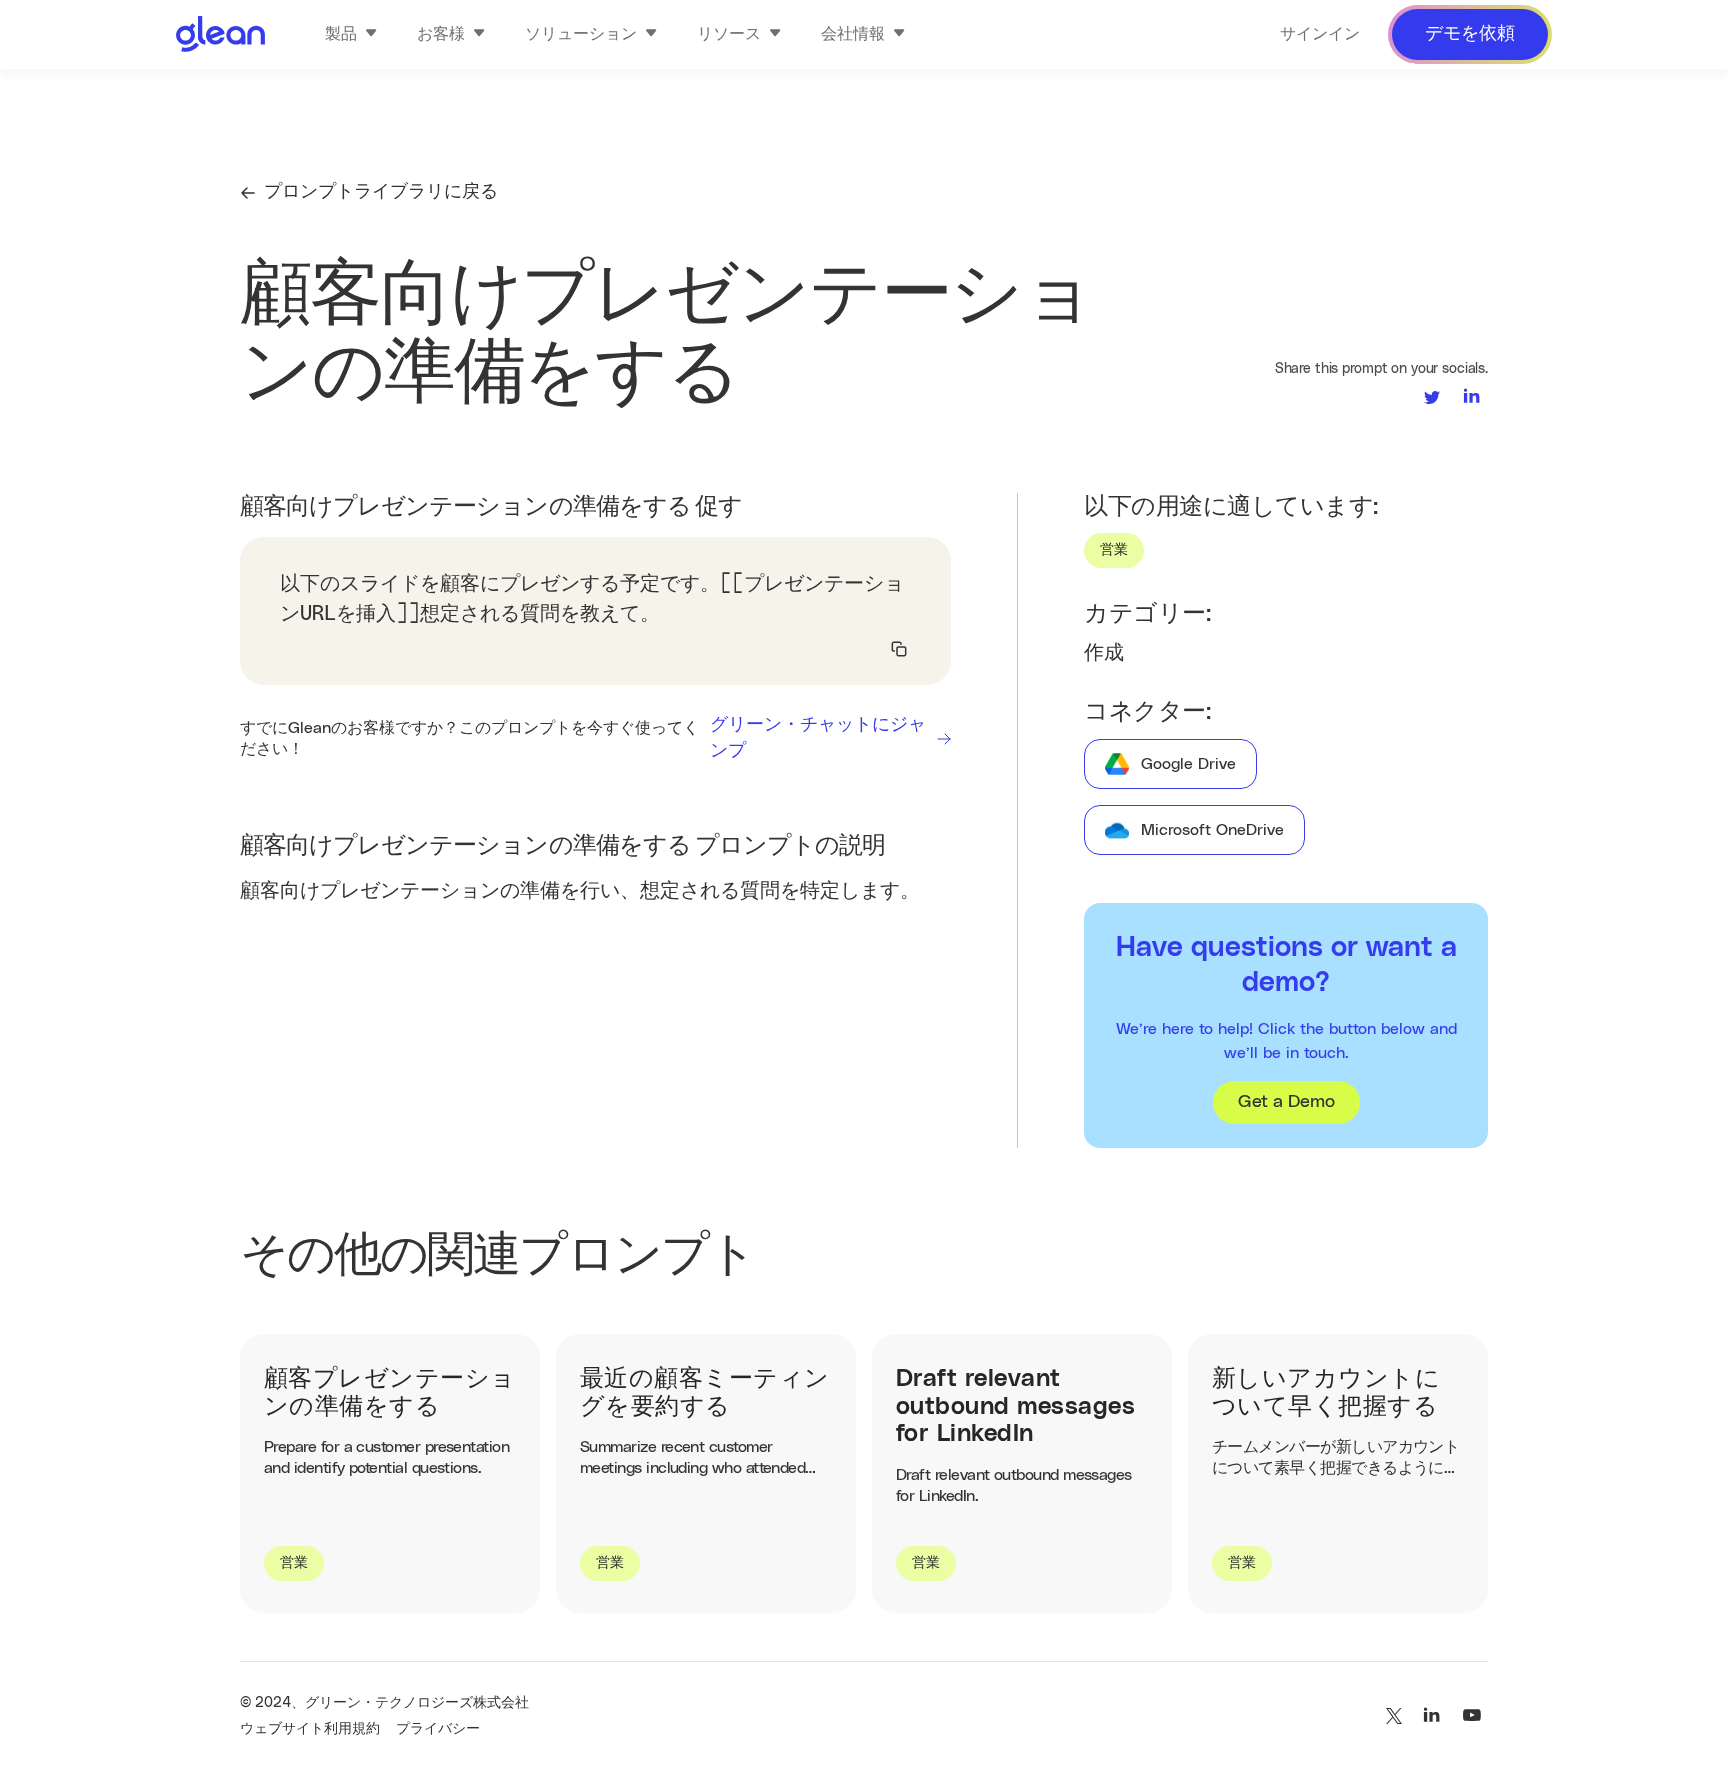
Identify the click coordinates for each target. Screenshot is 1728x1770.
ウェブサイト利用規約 (310, 1729)
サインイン (1320, 34)
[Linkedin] (1432, 1716)
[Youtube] (1472, 1716)
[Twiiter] (1392, 1716)
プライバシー (438, 1729)
